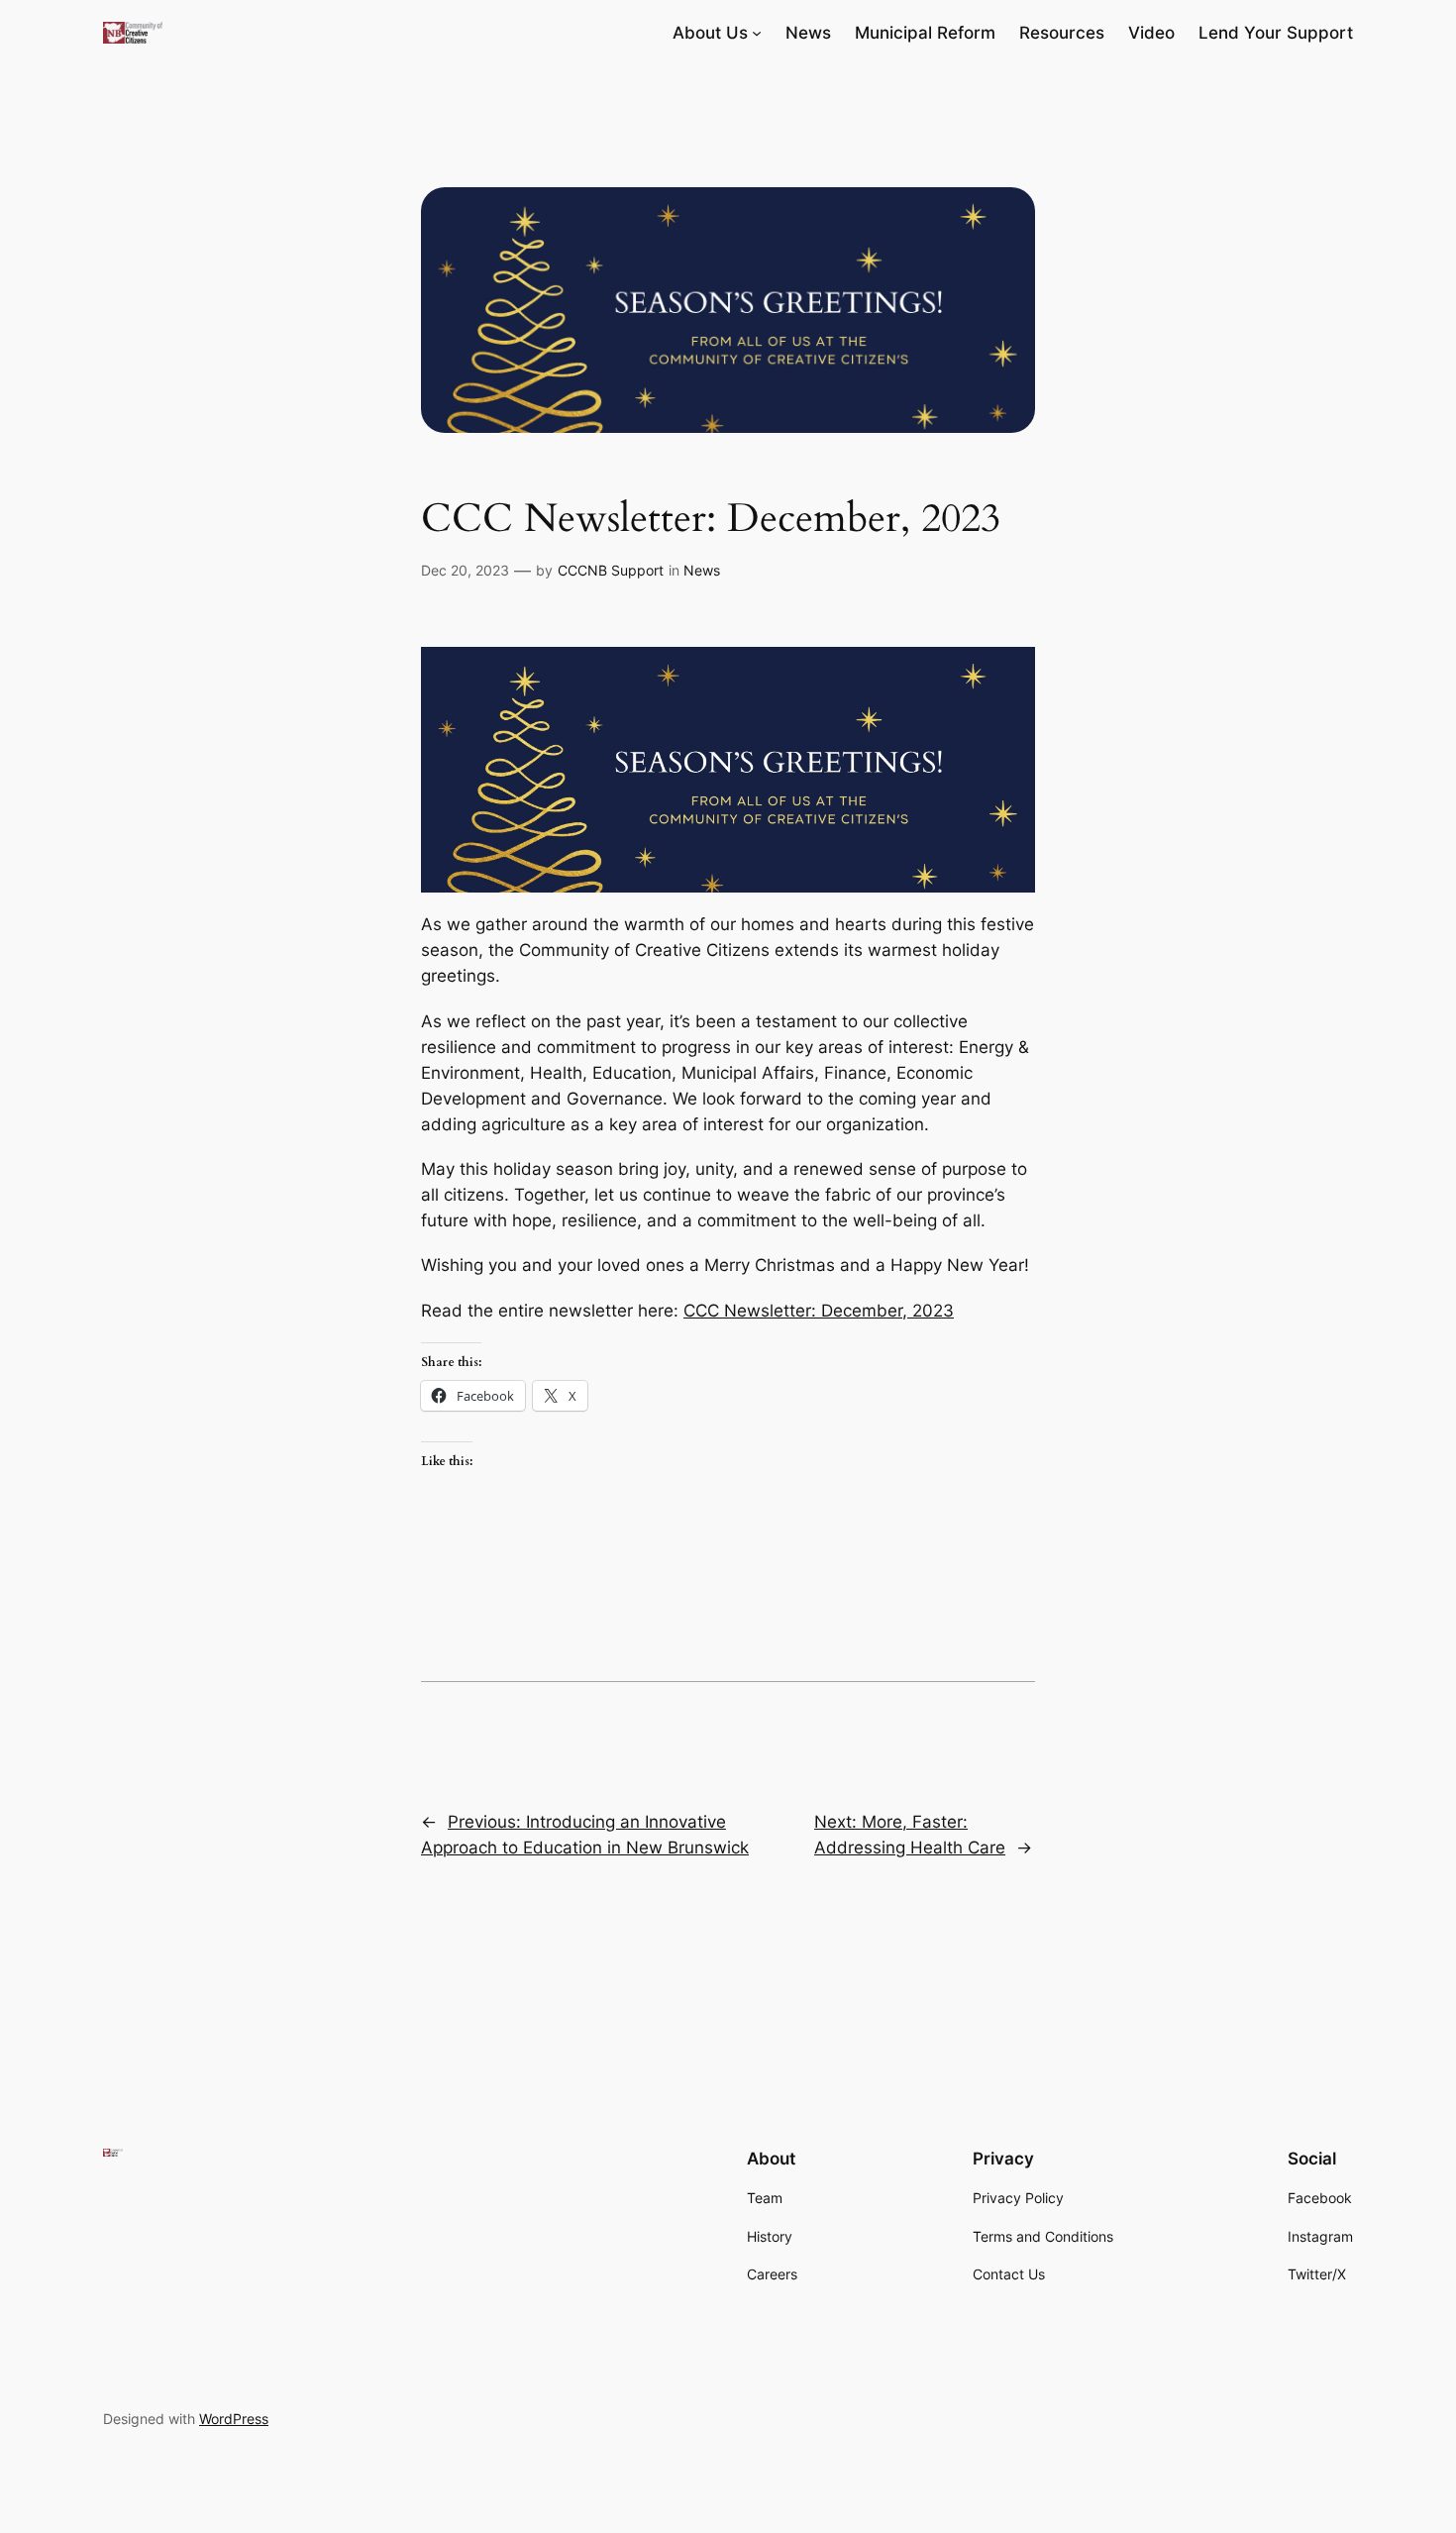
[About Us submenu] (757, 33)
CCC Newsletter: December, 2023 (819, 1311)
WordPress (234, 2419)
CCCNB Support (611, 570)
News (702, 570)
